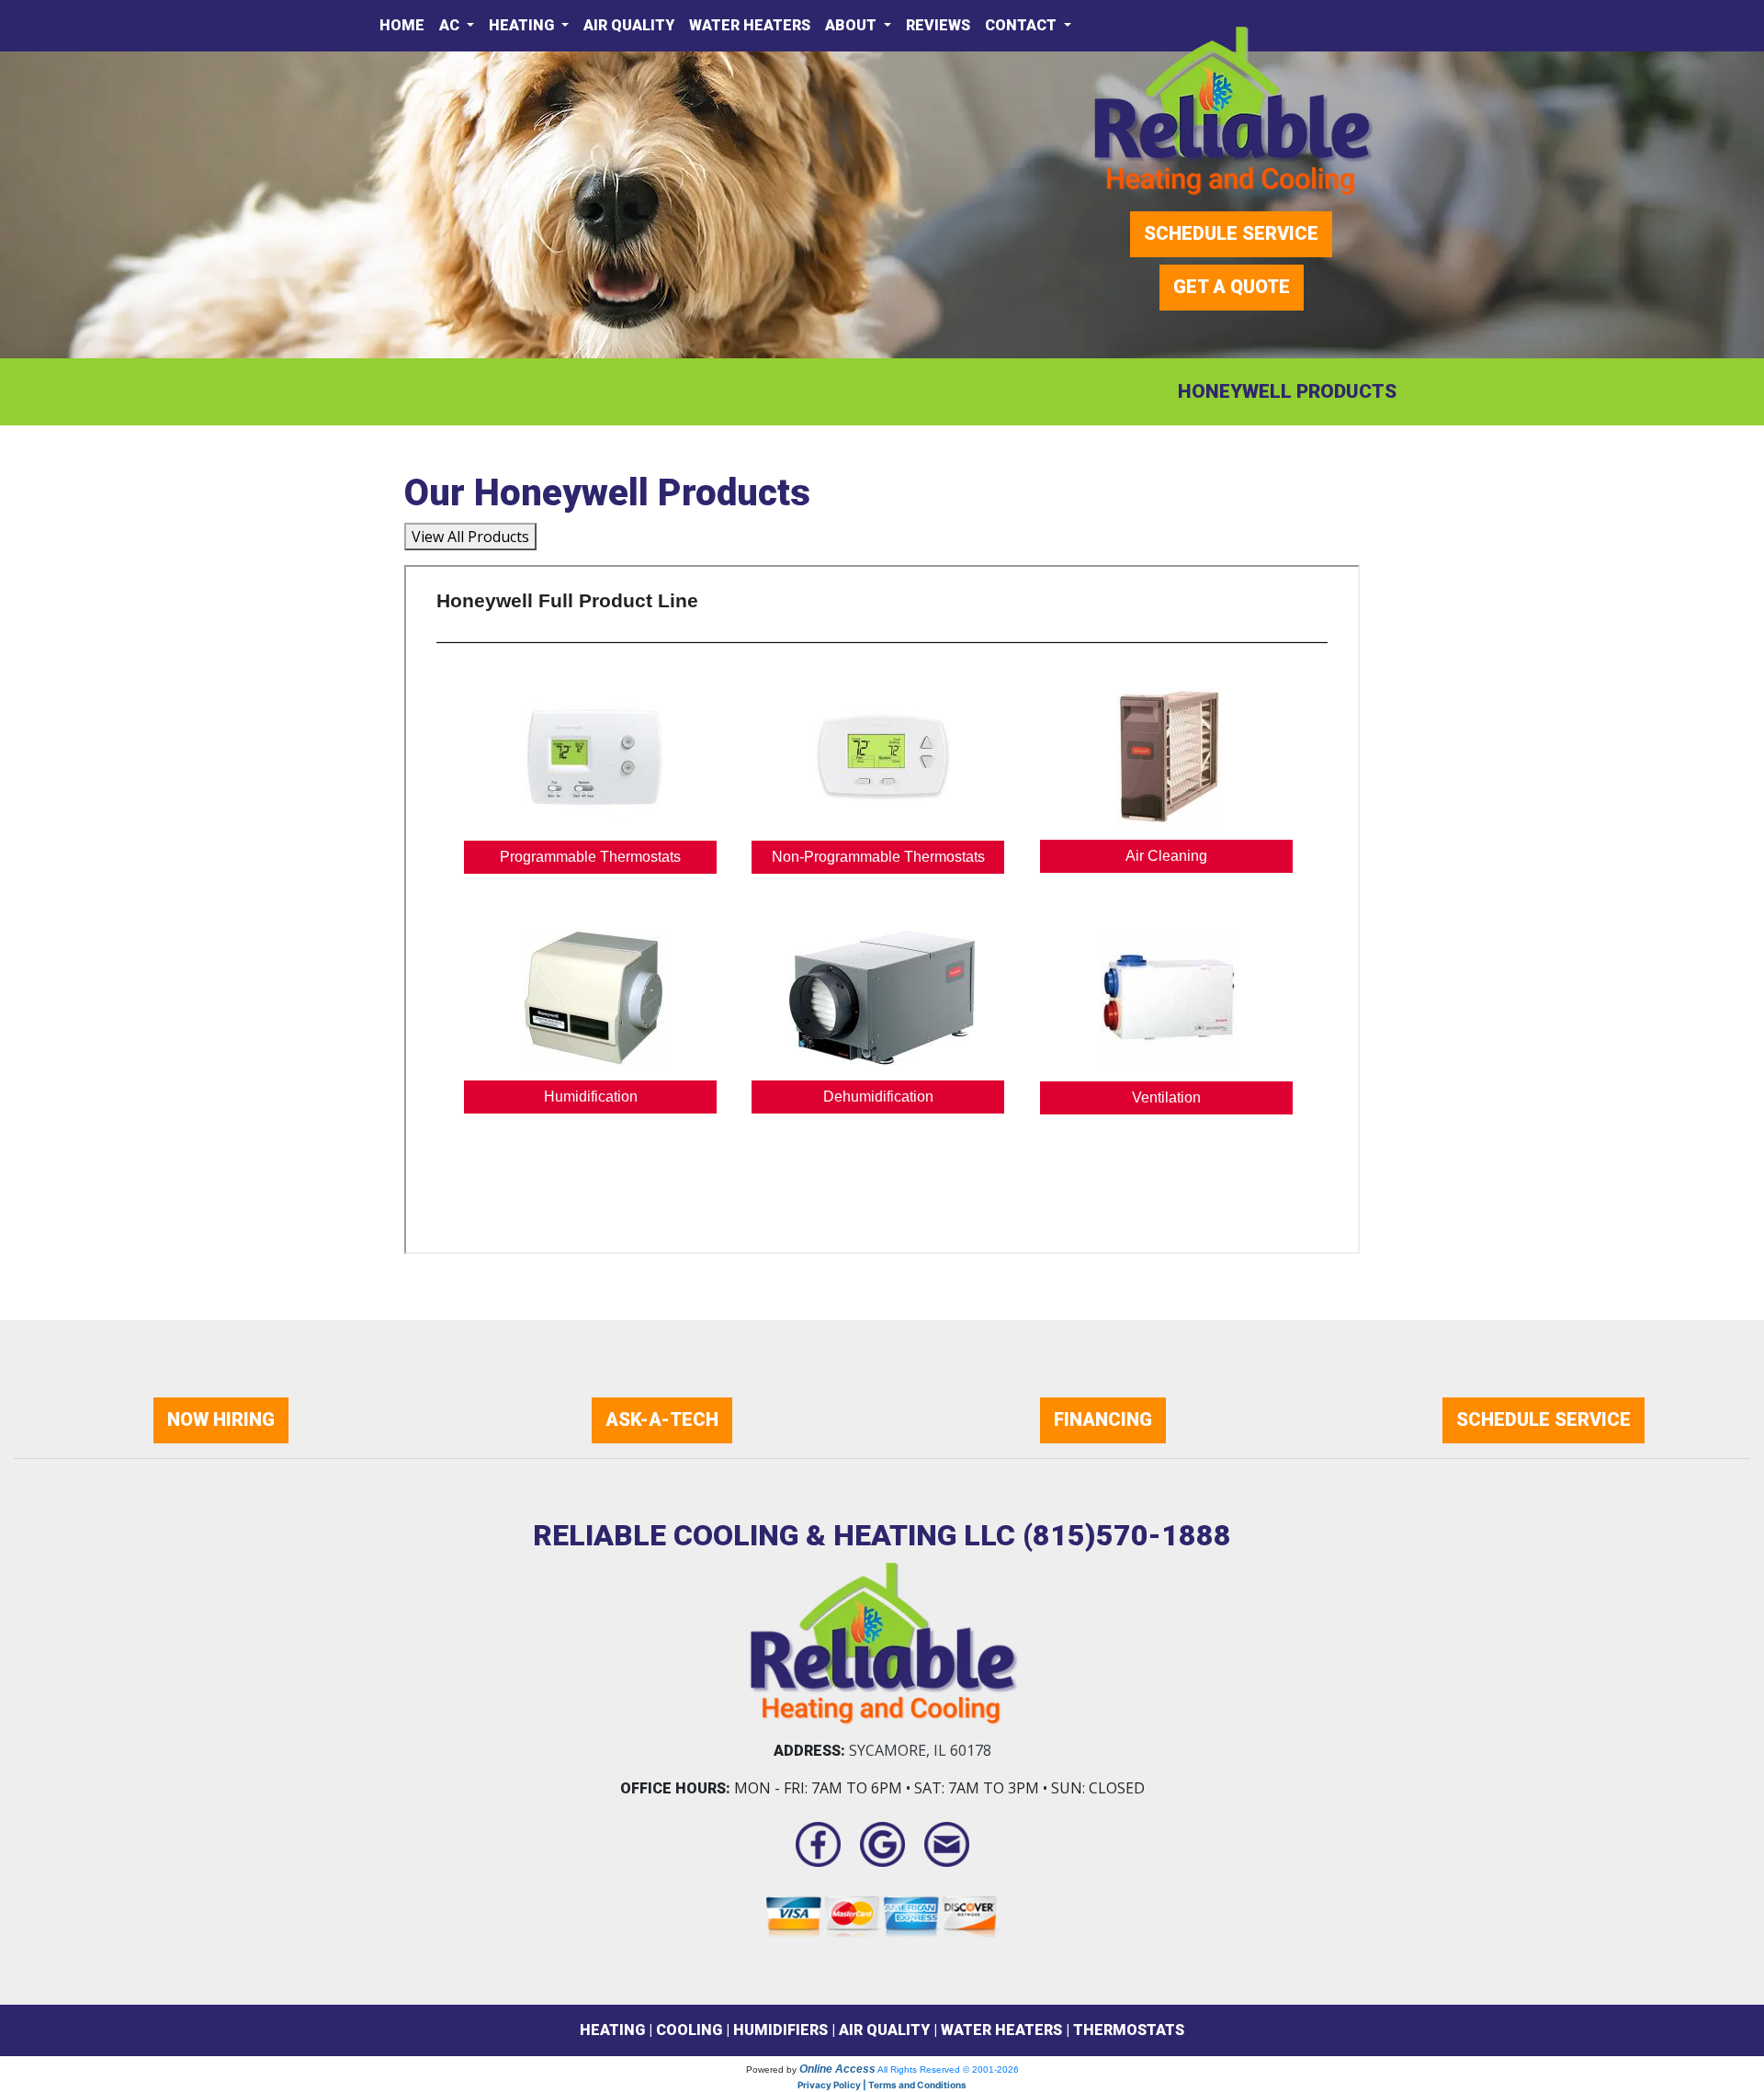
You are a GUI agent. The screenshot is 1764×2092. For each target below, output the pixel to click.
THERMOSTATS (1129, 2030)
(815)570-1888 (1127, 1535)
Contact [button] (1023, 25)
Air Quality (629, 25)
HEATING (612, 2030)
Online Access (837, 2069)
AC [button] (451, 25)
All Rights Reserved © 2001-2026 (948, 2069)
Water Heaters (750, 25)
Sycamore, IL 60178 (920, 1750)
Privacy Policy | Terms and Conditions (882, 2085)
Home (402, 25)
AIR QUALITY (884, 2030)
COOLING (689, 2030)
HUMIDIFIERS (780, 2030)
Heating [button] (523, 25)
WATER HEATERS (1001, 2030)
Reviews (938, 25)
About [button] (853, 25)
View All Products (470, 537)
